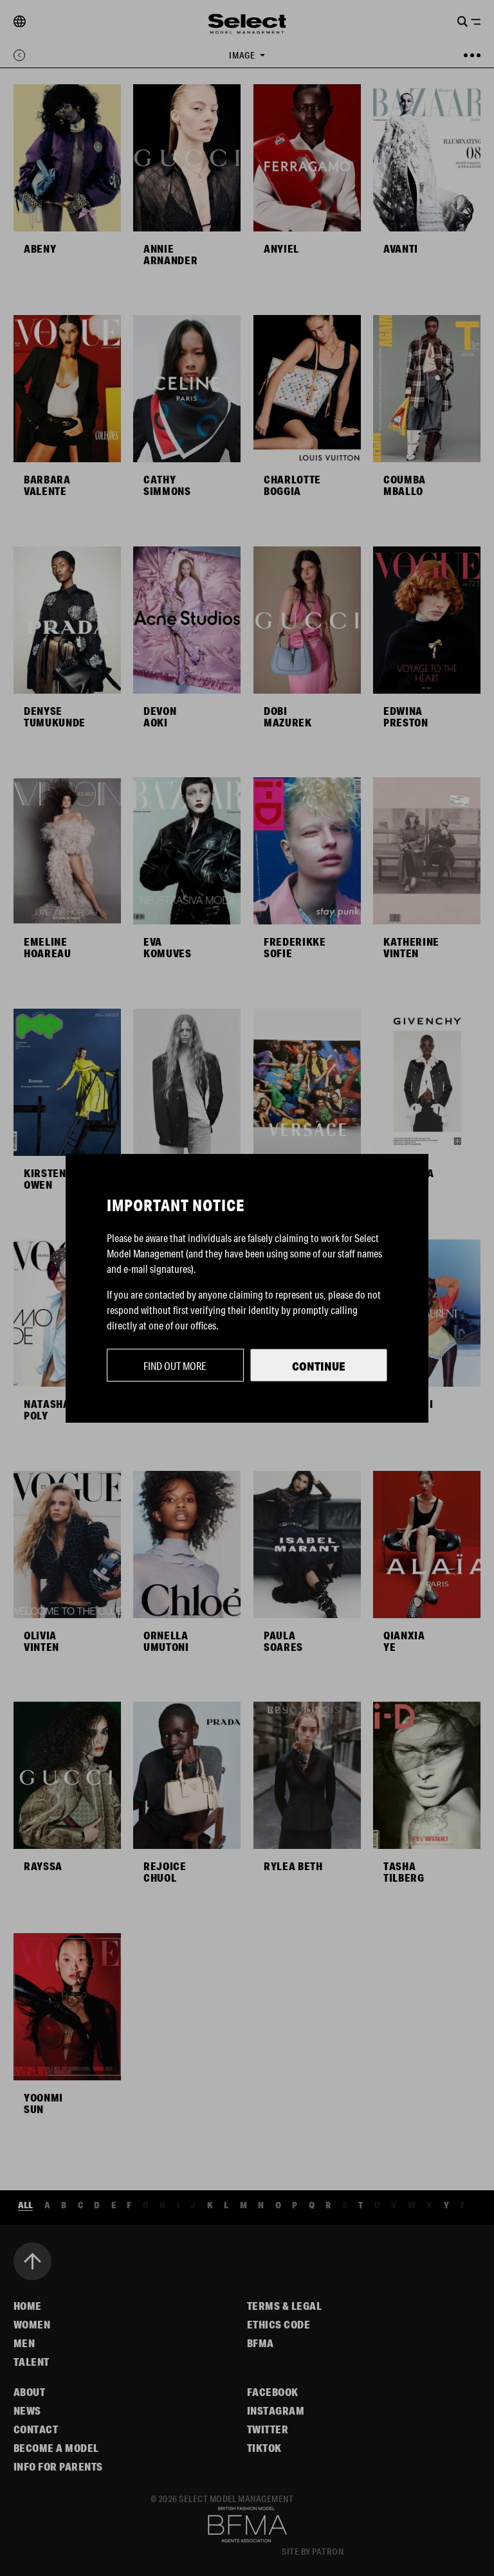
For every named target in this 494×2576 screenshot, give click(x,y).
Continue (319, 1366)
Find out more (175, 1366)
